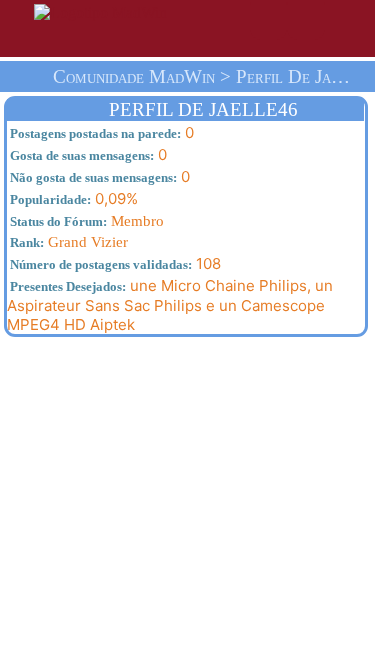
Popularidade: (49, 199)
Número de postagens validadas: (99, 264)
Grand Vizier (67, 242)
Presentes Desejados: (66, 286)
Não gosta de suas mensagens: (92, 177)
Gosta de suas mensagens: (80, 155)
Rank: (25, 242)
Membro (85, 221)
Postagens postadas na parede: (94, 133)
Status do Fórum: (57, 221)
